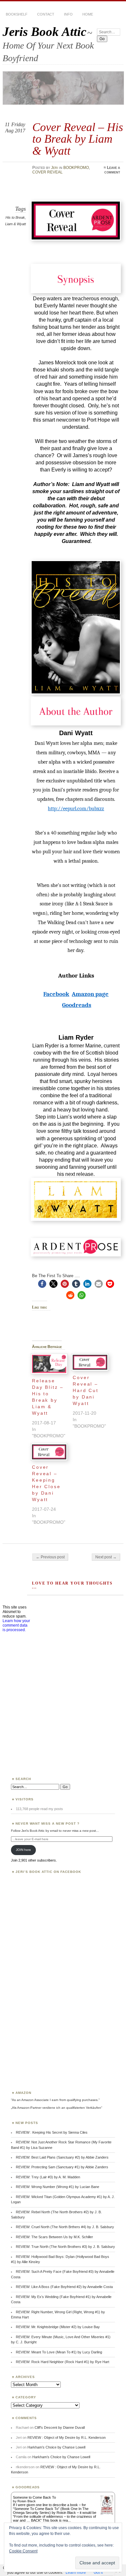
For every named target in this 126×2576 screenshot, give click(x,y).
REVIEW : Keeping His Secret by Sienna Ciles (52, 2132)
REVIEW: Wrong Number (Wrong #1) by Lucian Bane (58, 2187)
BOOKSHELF (17, 14)
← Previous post (50, 1557)
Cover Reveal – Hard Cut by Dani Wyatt (85, 1390)
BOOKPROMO (76, 168)
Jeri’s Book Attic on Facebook (48, 1872)
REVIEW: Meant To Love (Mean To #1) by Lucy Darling (59, 2352)
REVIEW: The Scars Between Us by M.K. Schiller (54, 2237)
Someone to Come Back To (34, 2497)
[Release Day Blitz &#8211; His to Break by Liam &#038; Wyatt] (49, 1364)
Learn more (76, 2572)
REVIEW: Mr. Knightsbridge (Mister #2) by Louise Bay (58, 2327)
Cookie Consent (23, 2551)
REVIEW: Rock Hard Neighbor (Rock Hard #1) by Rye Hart (63, 2362)
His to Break (15, 217)
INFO (68, 14)
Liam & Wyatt (16, 224)
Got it (98, 2572)
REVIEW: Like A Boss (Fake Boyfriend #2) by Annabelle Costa (64, 2287)
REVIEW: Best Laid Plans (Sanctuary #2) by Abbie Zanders (62, 2157)
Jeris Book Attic (44, 32)
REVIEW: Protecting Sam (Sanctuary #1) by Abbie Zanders (62, 2167)
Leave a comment (112, 170)
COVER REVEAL (47, 172)
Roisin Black (26, 2501)
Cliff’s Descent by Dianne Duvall (60, 2427)
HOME (88, 14)
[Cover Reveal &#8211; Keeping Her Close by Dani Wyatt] (49, 1452)
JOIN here (23, 1850)
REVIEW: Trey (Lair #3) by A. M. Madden (48, 2177)
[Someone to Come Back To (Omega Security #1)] (107, 2513)
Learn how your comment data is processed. (16, 1625)
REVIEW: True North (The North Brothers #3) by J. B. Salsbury (65, 2247)
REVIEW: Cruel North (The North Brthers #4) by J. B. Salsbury (65, 2227)
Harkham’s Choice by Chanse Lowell (56, 2447)
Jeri (55, 168)
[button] (42, 1284)
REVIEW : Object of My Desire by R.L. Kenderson (67, 2438)
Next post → (106, 1557)
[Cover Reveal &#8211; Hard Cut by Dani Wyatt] (90, 1362)
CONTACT (46, 14)
